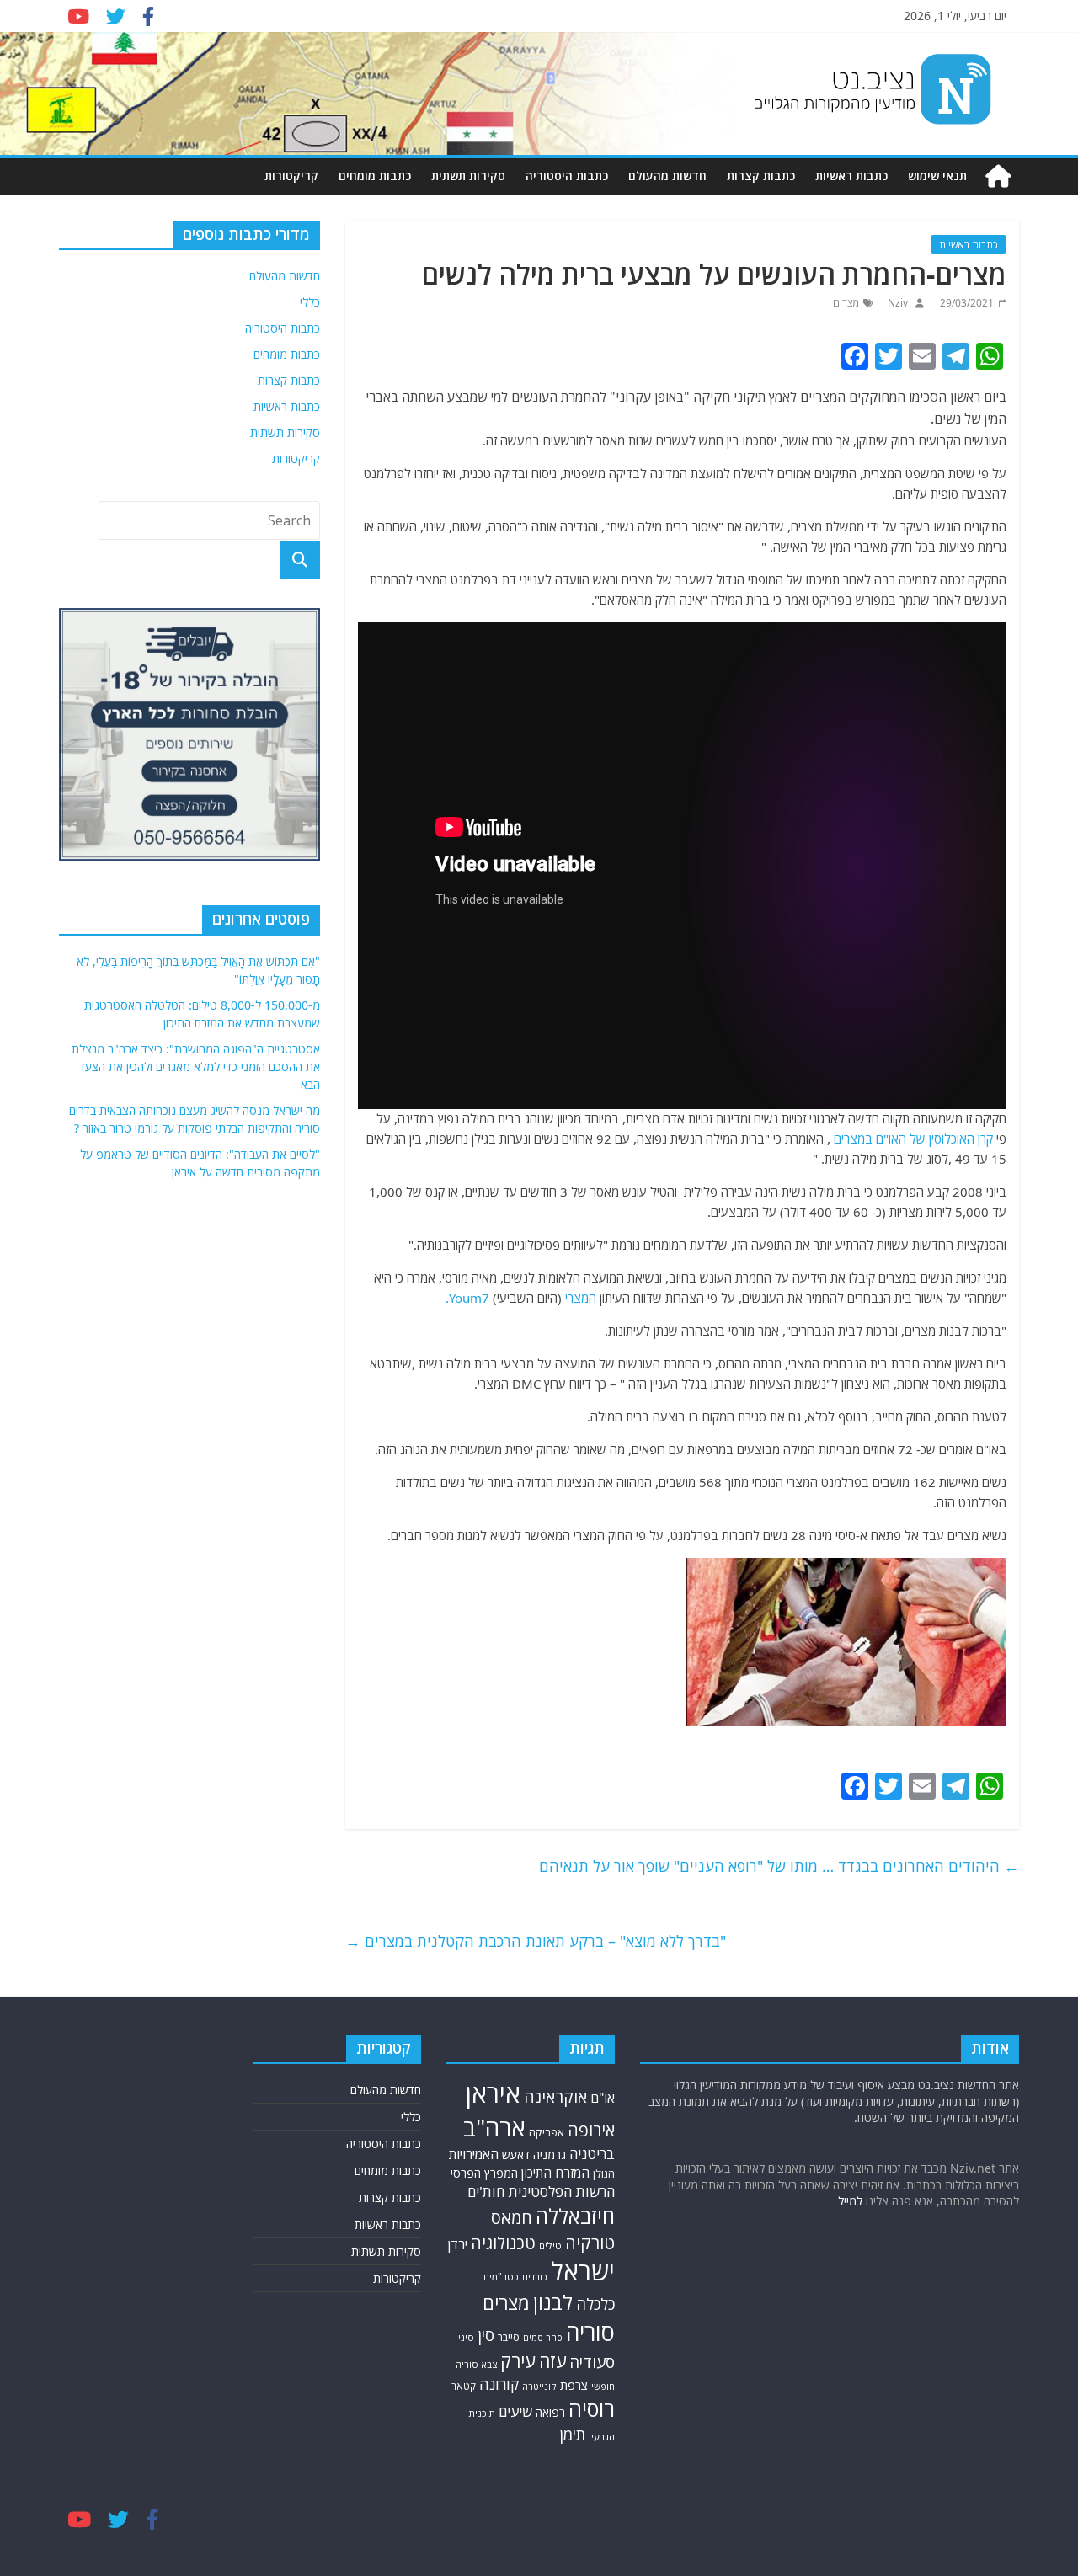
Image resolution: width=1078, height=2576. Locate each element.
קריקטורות (291, 176)
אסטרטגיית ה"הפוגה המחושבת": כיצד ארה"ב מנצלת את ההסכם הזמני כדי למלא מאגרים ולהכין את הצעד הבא (196, 1067)
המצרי (581, 1298)
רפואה (550, 2412)
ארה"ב (494, 2127)
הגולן (604, 2174)
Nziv (897, 303)
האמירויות (474, 2154)
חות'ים (486, 2192)
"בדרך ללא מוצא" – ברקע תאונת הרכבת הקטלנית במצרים (536, 1941)
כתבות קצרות (761, 176)
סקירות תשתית (468, 176)
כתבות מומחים (375, 176)
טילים (550, 2245)
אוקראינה (555, 2096)
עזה (552, 2361)
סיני (466, 2337)
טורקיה (590, 2243)
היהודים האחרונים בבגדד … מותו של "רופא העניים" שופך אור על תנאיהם (779, 1866)
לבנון (553, 2302)
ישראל (583, 2271)
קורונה (499, 2384)
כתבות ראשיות (851, 176)
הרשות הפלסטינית (561, 2192)
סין (486, 2335)
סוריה (590, 2332)
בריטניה (592, 2154)
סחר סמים (543, 2338)
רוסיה (592, 2408)
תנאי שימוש (937, 176)
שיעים (515, 2411)
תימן (573, 2434)
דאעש (516, 2155)
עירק (518, 2361)
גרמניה (550, 2155)
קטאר (464, 2386)
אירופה (591, 2130)
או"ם (603, 2098)
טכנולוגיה (503, 2243)
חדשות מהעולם (667, 176)
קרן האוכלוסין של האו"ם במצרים (913, 1139)
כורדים (535, 2277)
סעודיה (592, 2362)
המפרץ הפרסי (484, 2173)
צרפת (574, 2385)
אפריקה (547, 2132)
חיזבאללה (575, 2216)
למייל (850, 2201)
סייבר (509, 2337)
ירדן (458, 2244)
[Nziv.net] (998, 176)
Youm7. (467, 1298)
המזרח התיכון (555, 2173)
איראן (493, 2093)
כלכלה (595, 2304)
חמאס (512, 2218)
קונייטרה (539, 2386)
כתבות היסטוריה (567, 176)
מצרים (846, 303)
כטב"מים (501, 2277)
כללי (310, 302)
